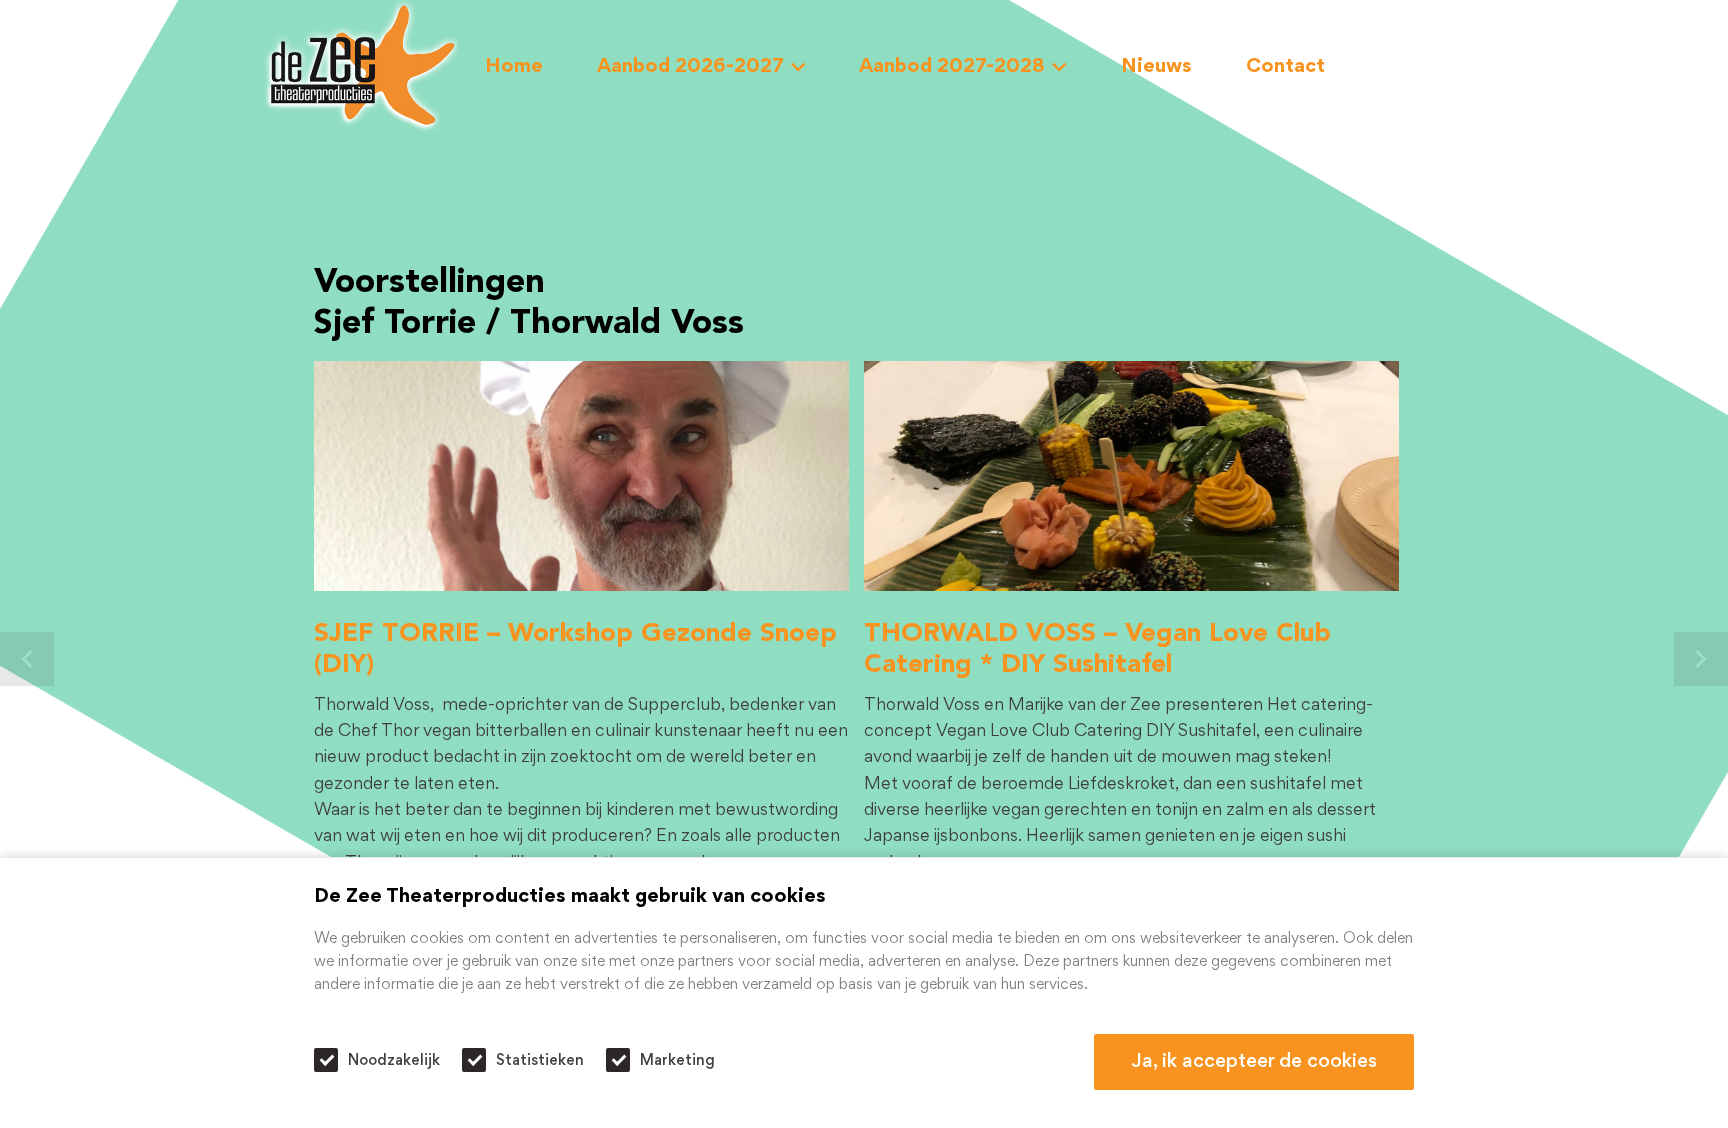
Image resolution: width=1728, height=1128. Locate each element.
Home (514, 67)
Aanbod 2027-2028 (952, 67)
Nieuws (1156, 67)
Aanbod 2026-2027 (690, 67)
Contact (1285, 67)
